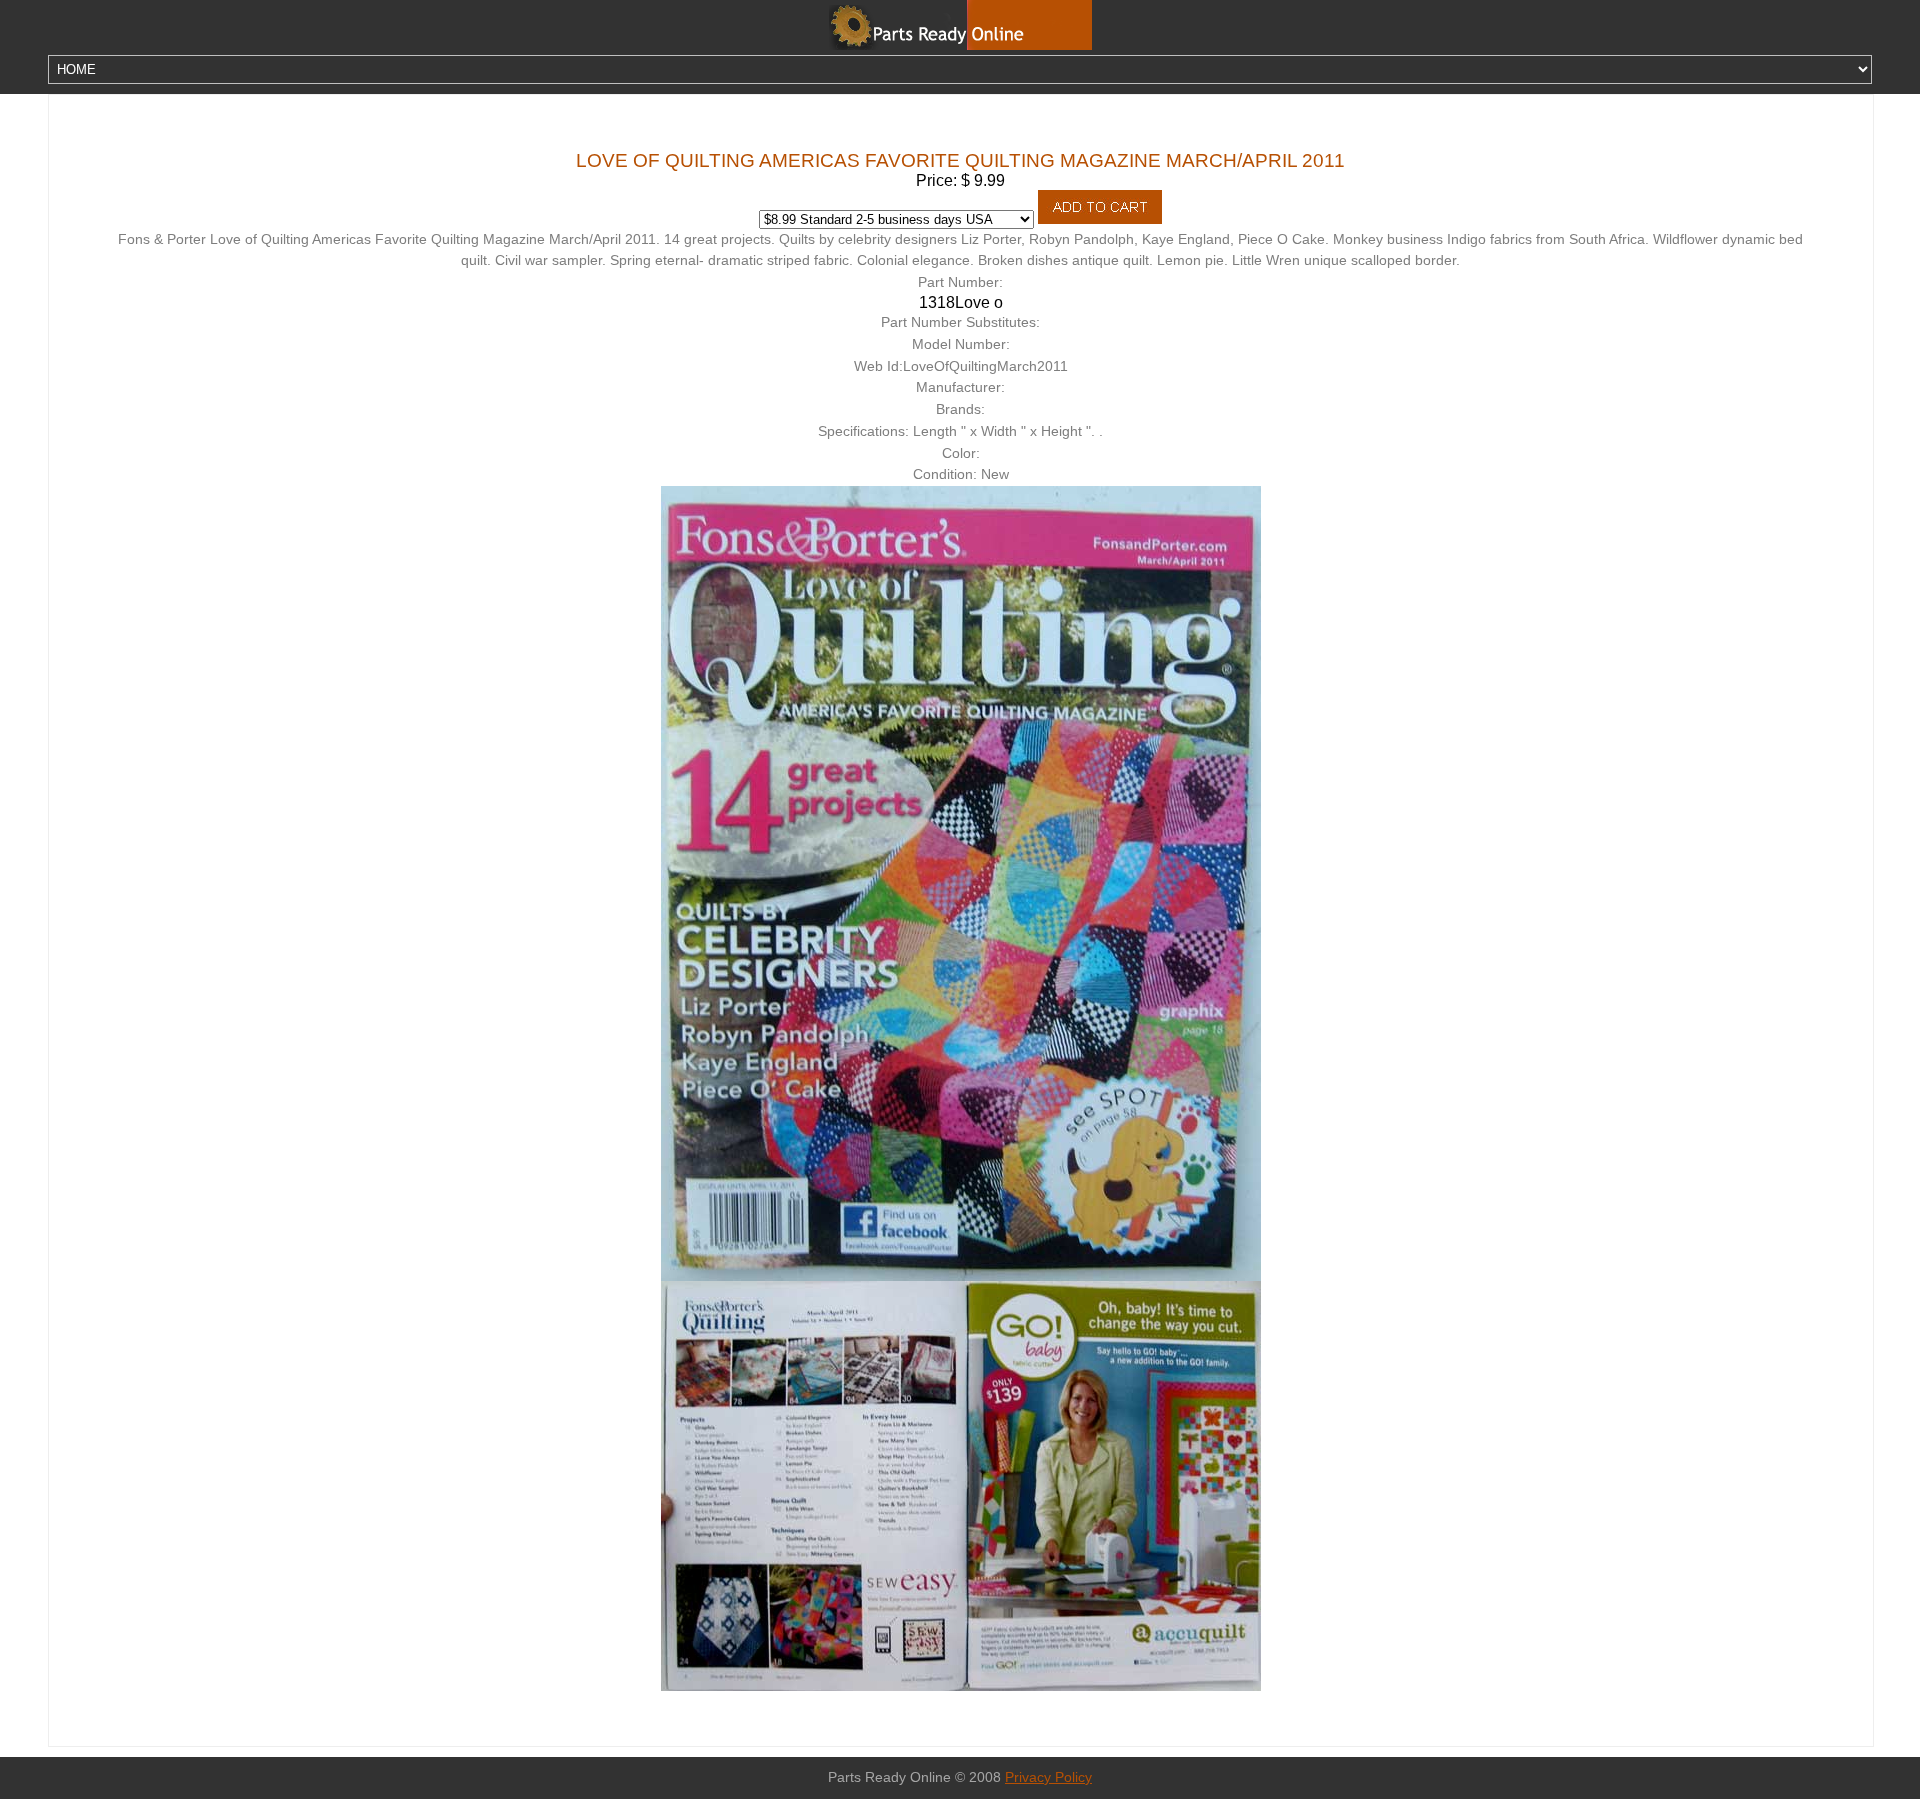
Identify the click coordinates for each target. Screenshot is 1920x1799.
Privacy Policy (1048, 1777)
